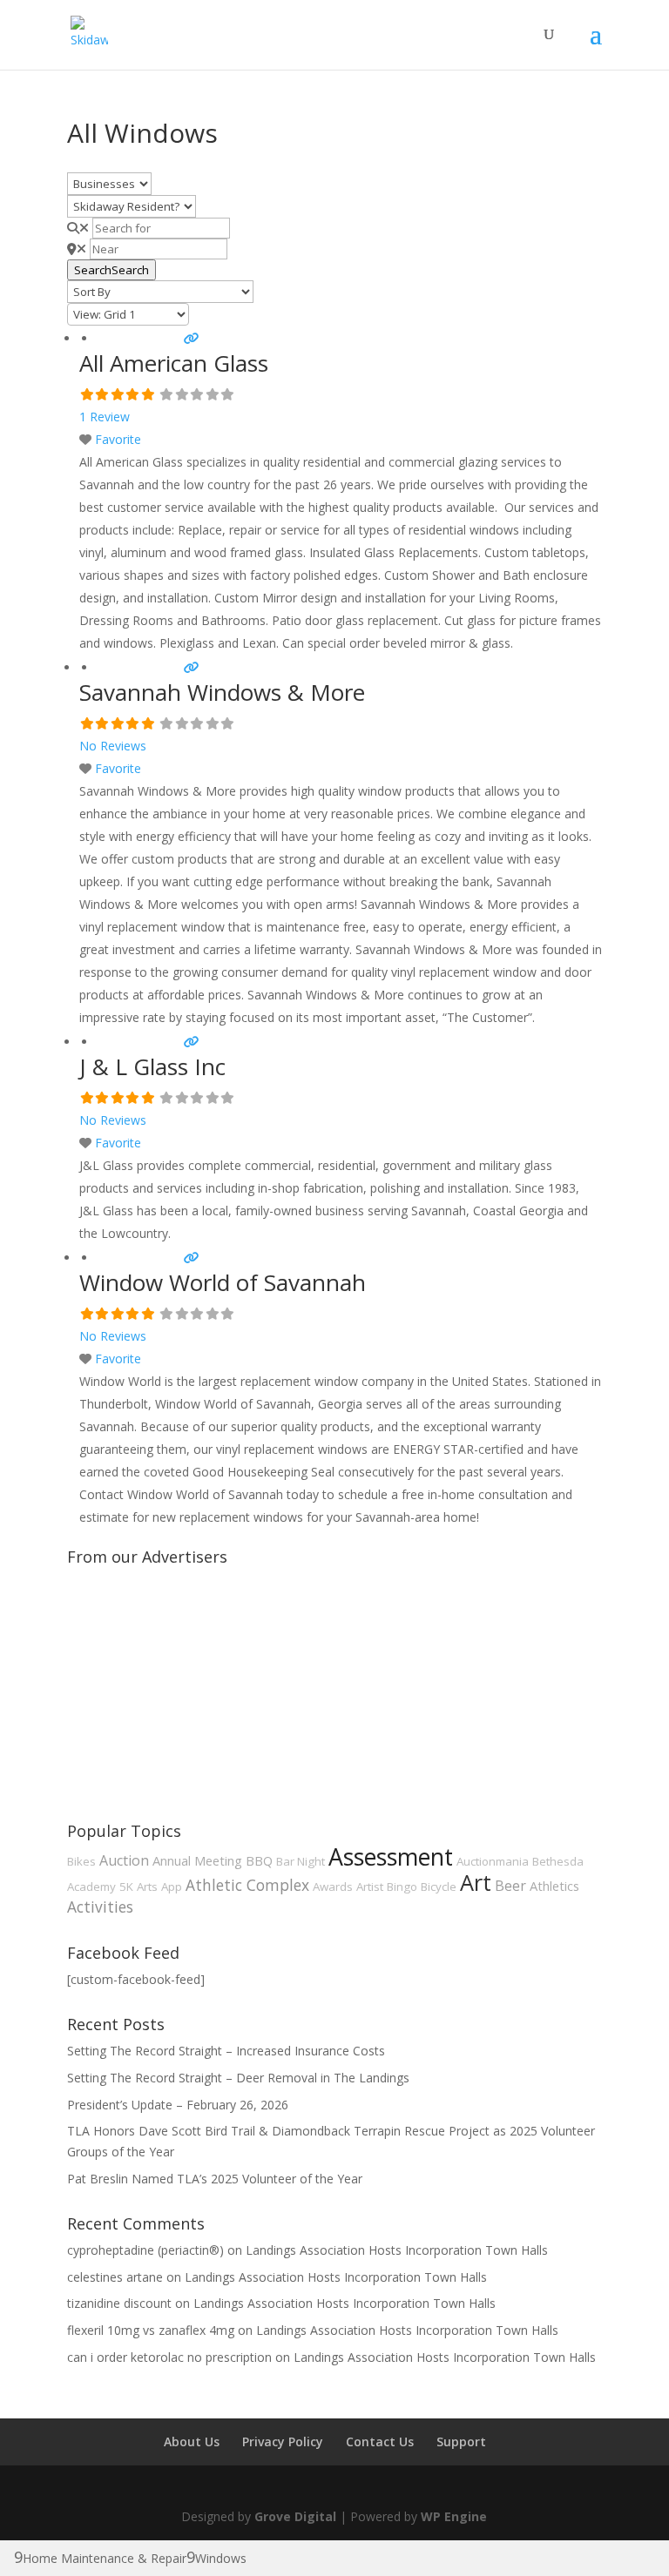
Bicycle (439, 1887)
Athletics (554, 1886)
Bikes (81, 1861)
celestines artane (115, 2277)
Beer (510, 1886)
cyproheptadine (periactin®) (145, 2250)
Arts (147, 1887)
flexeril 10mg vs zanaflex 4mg (151, 2330)
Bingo (402, 1887)
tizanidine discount (119, 2303)
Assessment (391, 1857)
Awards (333, 1887)
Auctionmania (493, 1861)
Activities (100, 1907)
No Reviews (113, 746)
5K (126, 1887)
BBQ (259, 1860)
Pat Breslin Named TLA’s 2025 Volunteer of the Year (215, 2179)
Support (461, 2441)
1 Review (105, 417)
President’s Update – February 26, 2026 (178, 2105)
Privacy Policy (283, 2441)
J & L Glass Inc (152, 1066)
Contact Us (380, 2441)
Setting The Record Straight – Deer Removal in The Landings (238, 2078)
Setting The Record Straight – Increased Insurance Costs (226, 2051)
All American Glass (174, 363)
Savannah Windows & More (222, 692)
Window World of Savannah (223, 1282)
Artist (370, 1887)
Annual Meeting (197, 1860)
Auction (124, 1860)
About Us (192, 2441)
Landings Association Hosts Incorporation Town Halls (397, 2250)
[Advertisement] (198, 1682)
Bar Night (301, 1861)
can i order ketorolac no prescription (169, 2357)
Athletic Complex (247, 1885)
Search (111, 270)
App (172, 1887)
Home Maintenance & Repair (105, 2558)
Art (476, 1882)
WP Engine (454, 2516)
